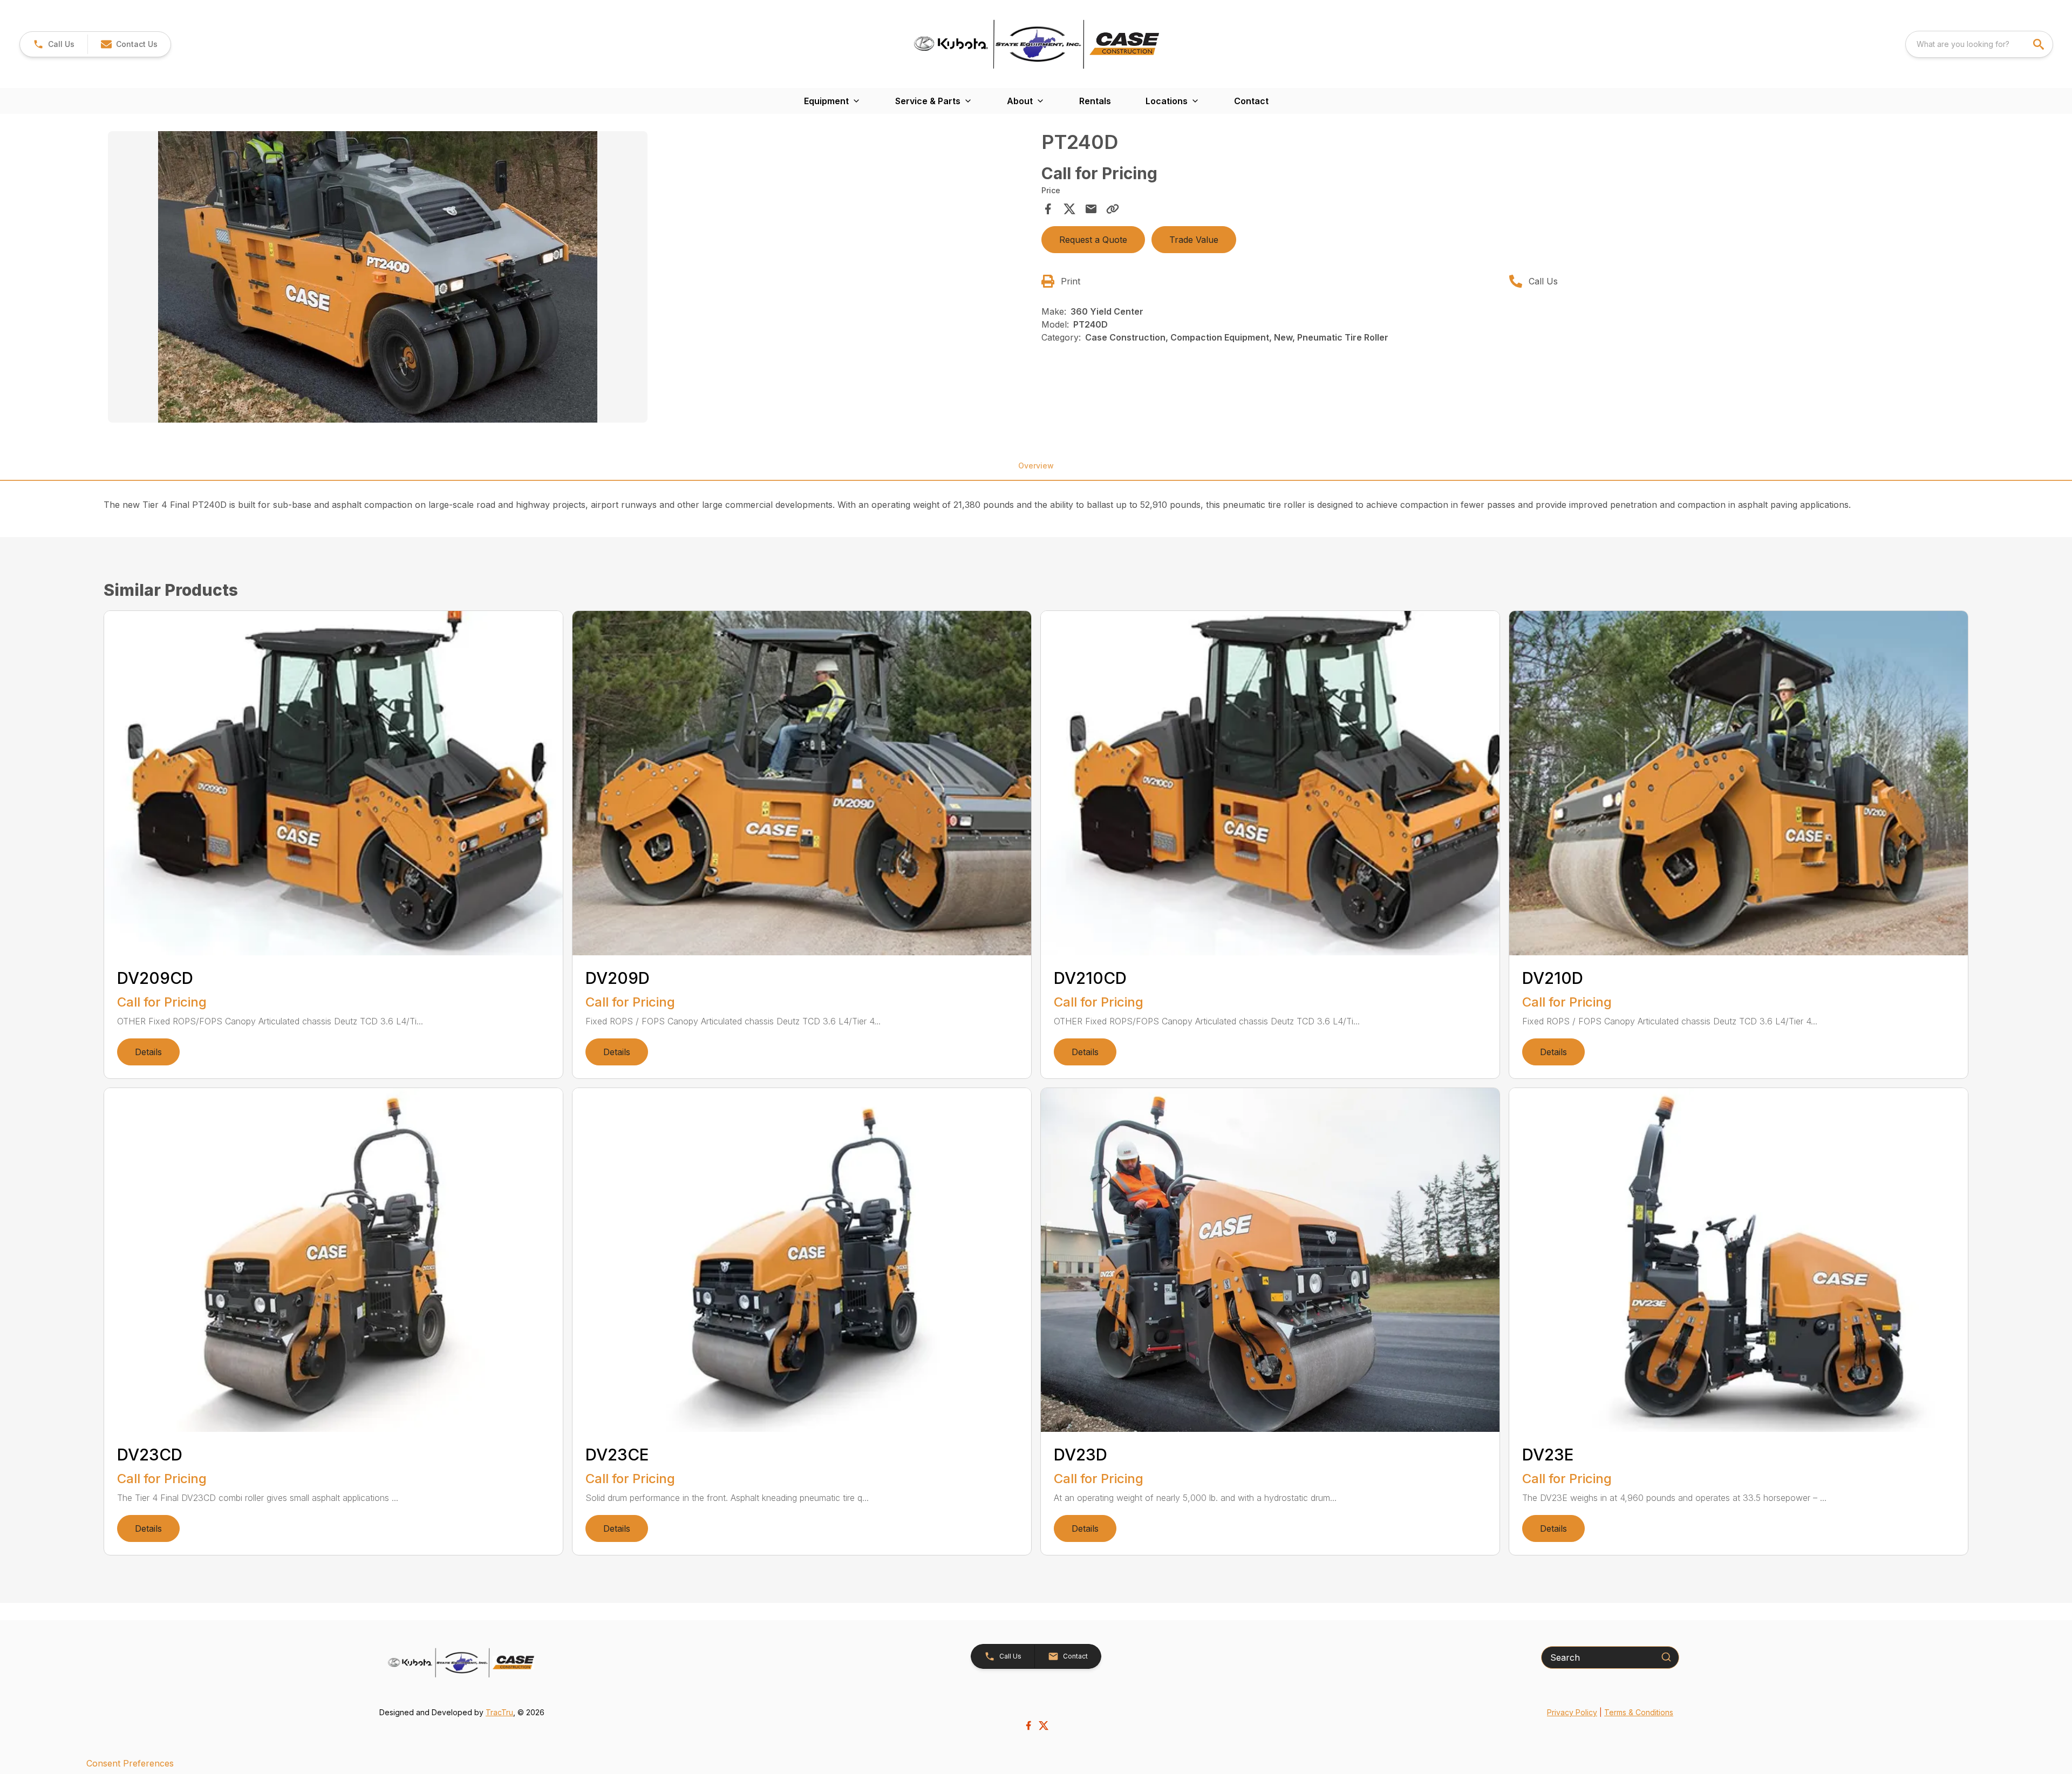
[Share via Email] (1091, 209)
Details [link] (148, 1052)
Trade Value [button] (1194, 240)
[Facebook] (1028, 1725)
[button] (54, 44)
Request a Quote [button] (1093, 240)
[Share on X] (1069, 209)
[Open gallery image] (378, 277)
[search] (2040, 44)
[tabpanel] (569, 278)
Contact (1251, 101)
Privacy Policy (1572, 1712)
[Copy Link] (1113, 209)
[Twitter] (1044, 1725)
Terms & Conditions (1639, 1712)
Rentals (1095, 101)
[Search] (1666, 1657)
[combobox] (1979, 44)
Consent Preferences (130, 1763)
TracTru (499, 1712)
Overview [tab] (1036, 466)
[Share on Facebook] (1048, 209)
